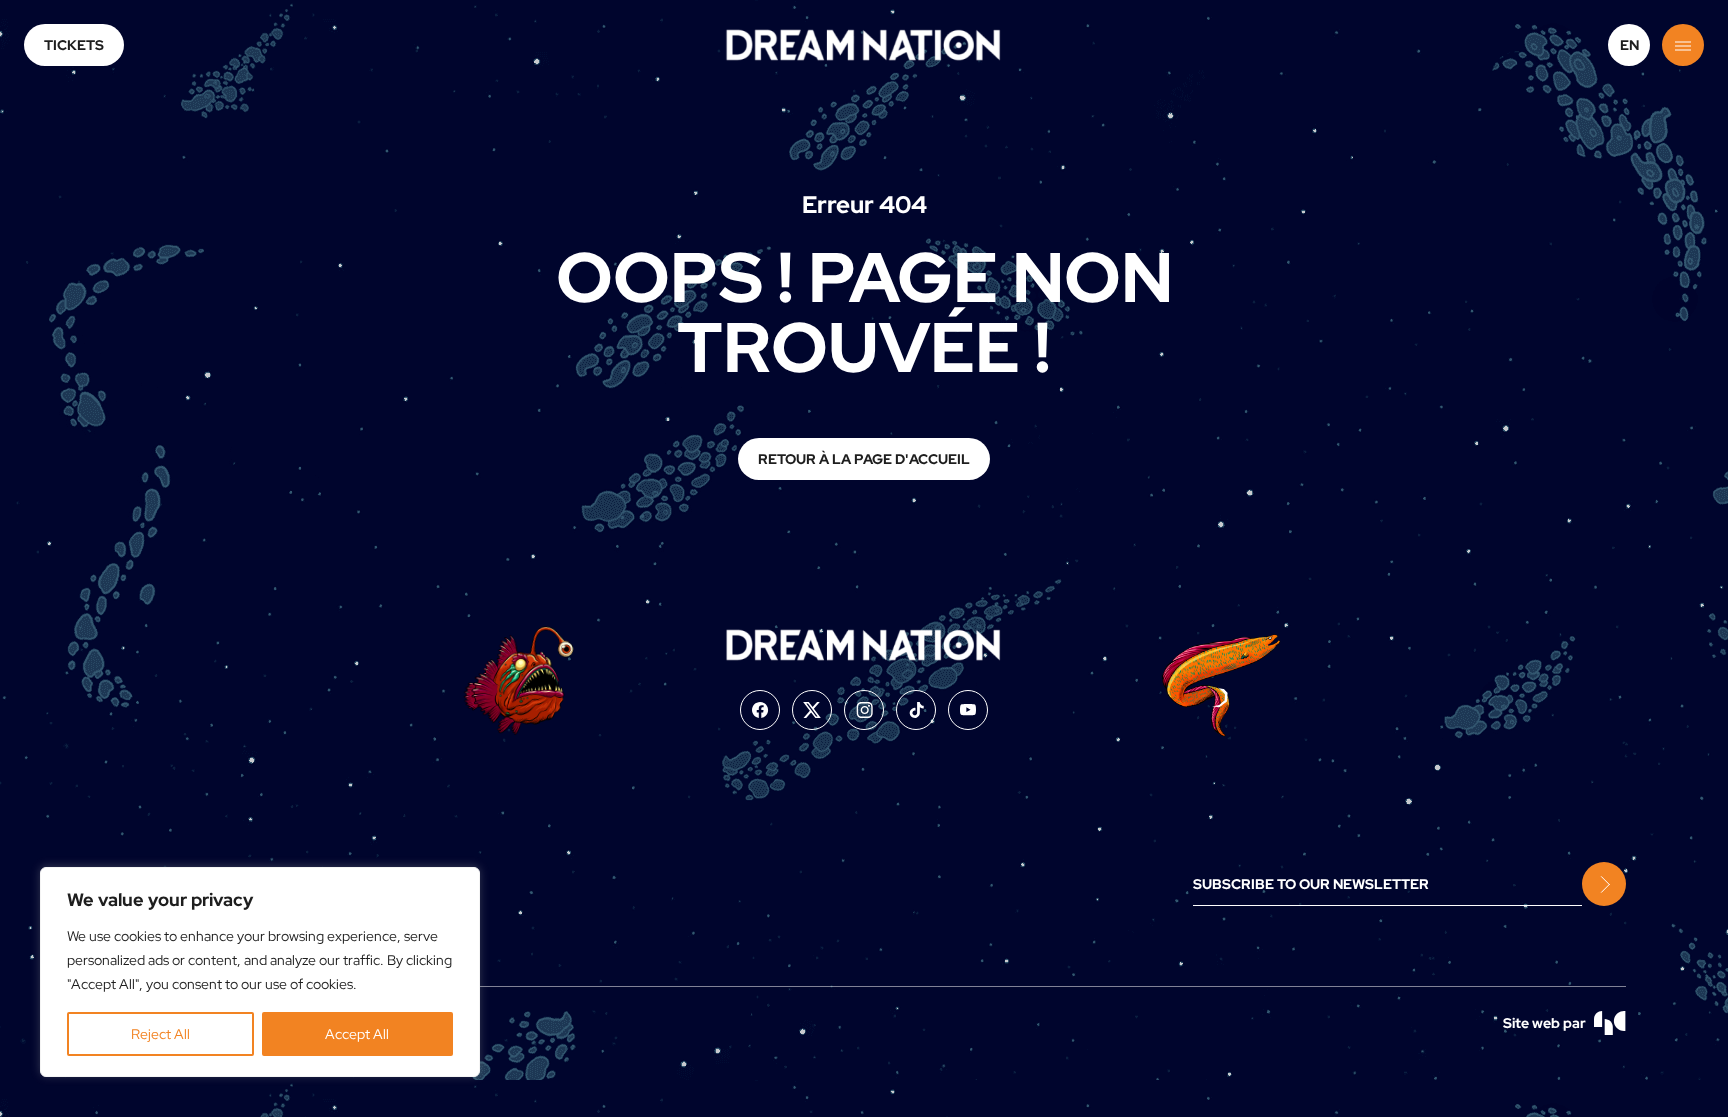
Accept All (357, 1034)
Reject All (160, 1034)
